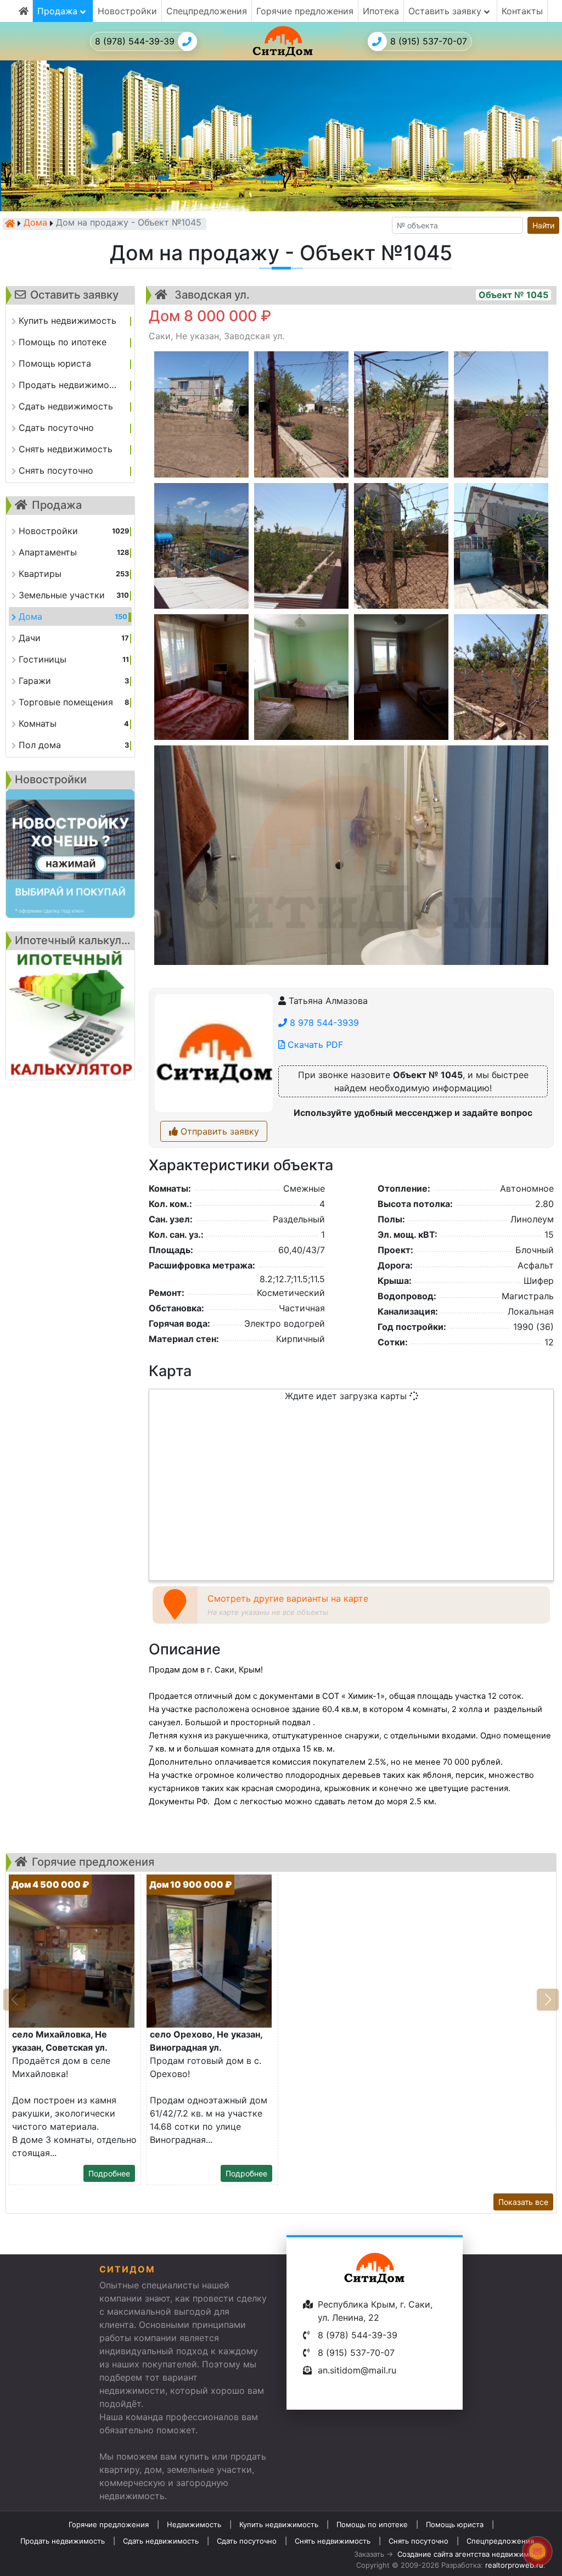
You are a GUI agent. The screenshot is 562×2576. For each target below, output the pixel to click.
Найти (543, 225)
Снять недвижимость (333, 2541)
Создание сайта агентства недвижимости (471, 2554)
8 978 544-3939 (323, 1023)
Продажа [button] (59, 11)
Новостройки (127, 11)
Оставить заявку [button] (446, 11)
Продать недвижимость (63, 2541)
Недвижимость (194, 2524)
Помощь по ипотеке (372, 2524)
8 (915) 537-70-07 (429, 41)
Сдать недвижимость (161, 2541)
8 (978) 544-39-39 (135, 41)
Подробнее (109, 2173)
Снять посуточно (418, 2541)
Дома (35, 223)
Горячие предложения (305, 11)
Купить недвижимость (279, 2524)
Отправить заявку (218, 1131)
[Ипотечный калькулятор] (70, 1015)
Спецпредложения (207, 11)
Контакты (522, 11)
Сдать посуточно (247, 2541)
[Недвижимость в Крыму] (10, 223)
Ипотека (381, 11)
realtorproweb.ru (514, 2565)
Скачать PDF (314, 1045)
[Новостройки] (70, 854)
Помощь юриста (455, 2524)
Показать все (523, 2202)
